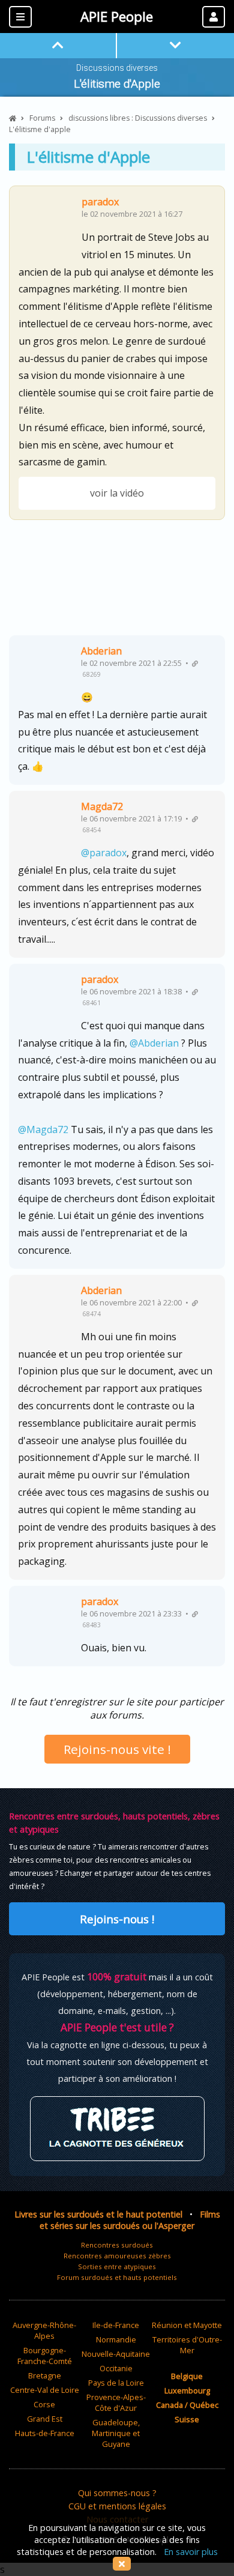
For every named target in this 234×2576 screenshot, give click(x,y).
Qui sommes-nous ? (117, 2493)
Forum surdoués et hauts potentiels (117, 2277)
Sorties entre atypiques (117, 2266)
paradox (100, 202)
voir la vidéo (117, 493)
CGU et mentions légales (117, 2506)
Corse (44, 2404)
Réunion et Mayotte (187, 2325)
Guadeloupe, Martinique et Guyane (116, 2433)
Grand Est (45, 2419)
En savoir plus (191, 2552)
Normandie (116, 2339)
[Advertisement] (117, 582)
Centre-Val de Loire (45, 2390)
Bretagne (45, 2375)
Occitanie (116, 2368)
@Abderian (154, 1043)
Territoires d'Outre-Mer (187, 2345)
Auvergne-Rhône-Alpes (44, 2330)
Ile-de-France (116, 2325)
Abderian (101, 651)
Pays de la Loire (116, 2383)
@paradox (104, 853)
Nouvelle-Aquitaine (116, 2354)
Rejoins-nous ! (117, 1919)
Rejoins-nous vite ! (117, 1749)
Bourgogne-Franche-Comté (45, 2356)
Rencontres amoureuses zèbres (117, 2256)
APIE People (117, 17)
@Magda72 (43, 1129)
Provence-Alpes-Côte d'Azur (116, 2402)
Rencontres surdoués (117, 2245)
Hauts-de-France (45, 2433)
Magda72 (102, 806)
